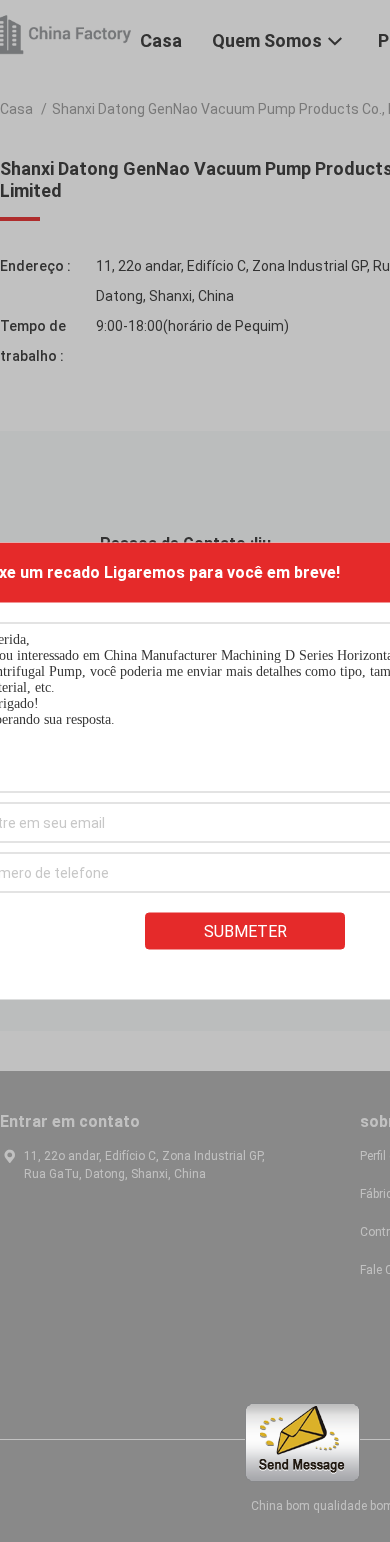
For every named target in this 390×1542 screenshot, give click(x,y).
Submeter (245, 931)
